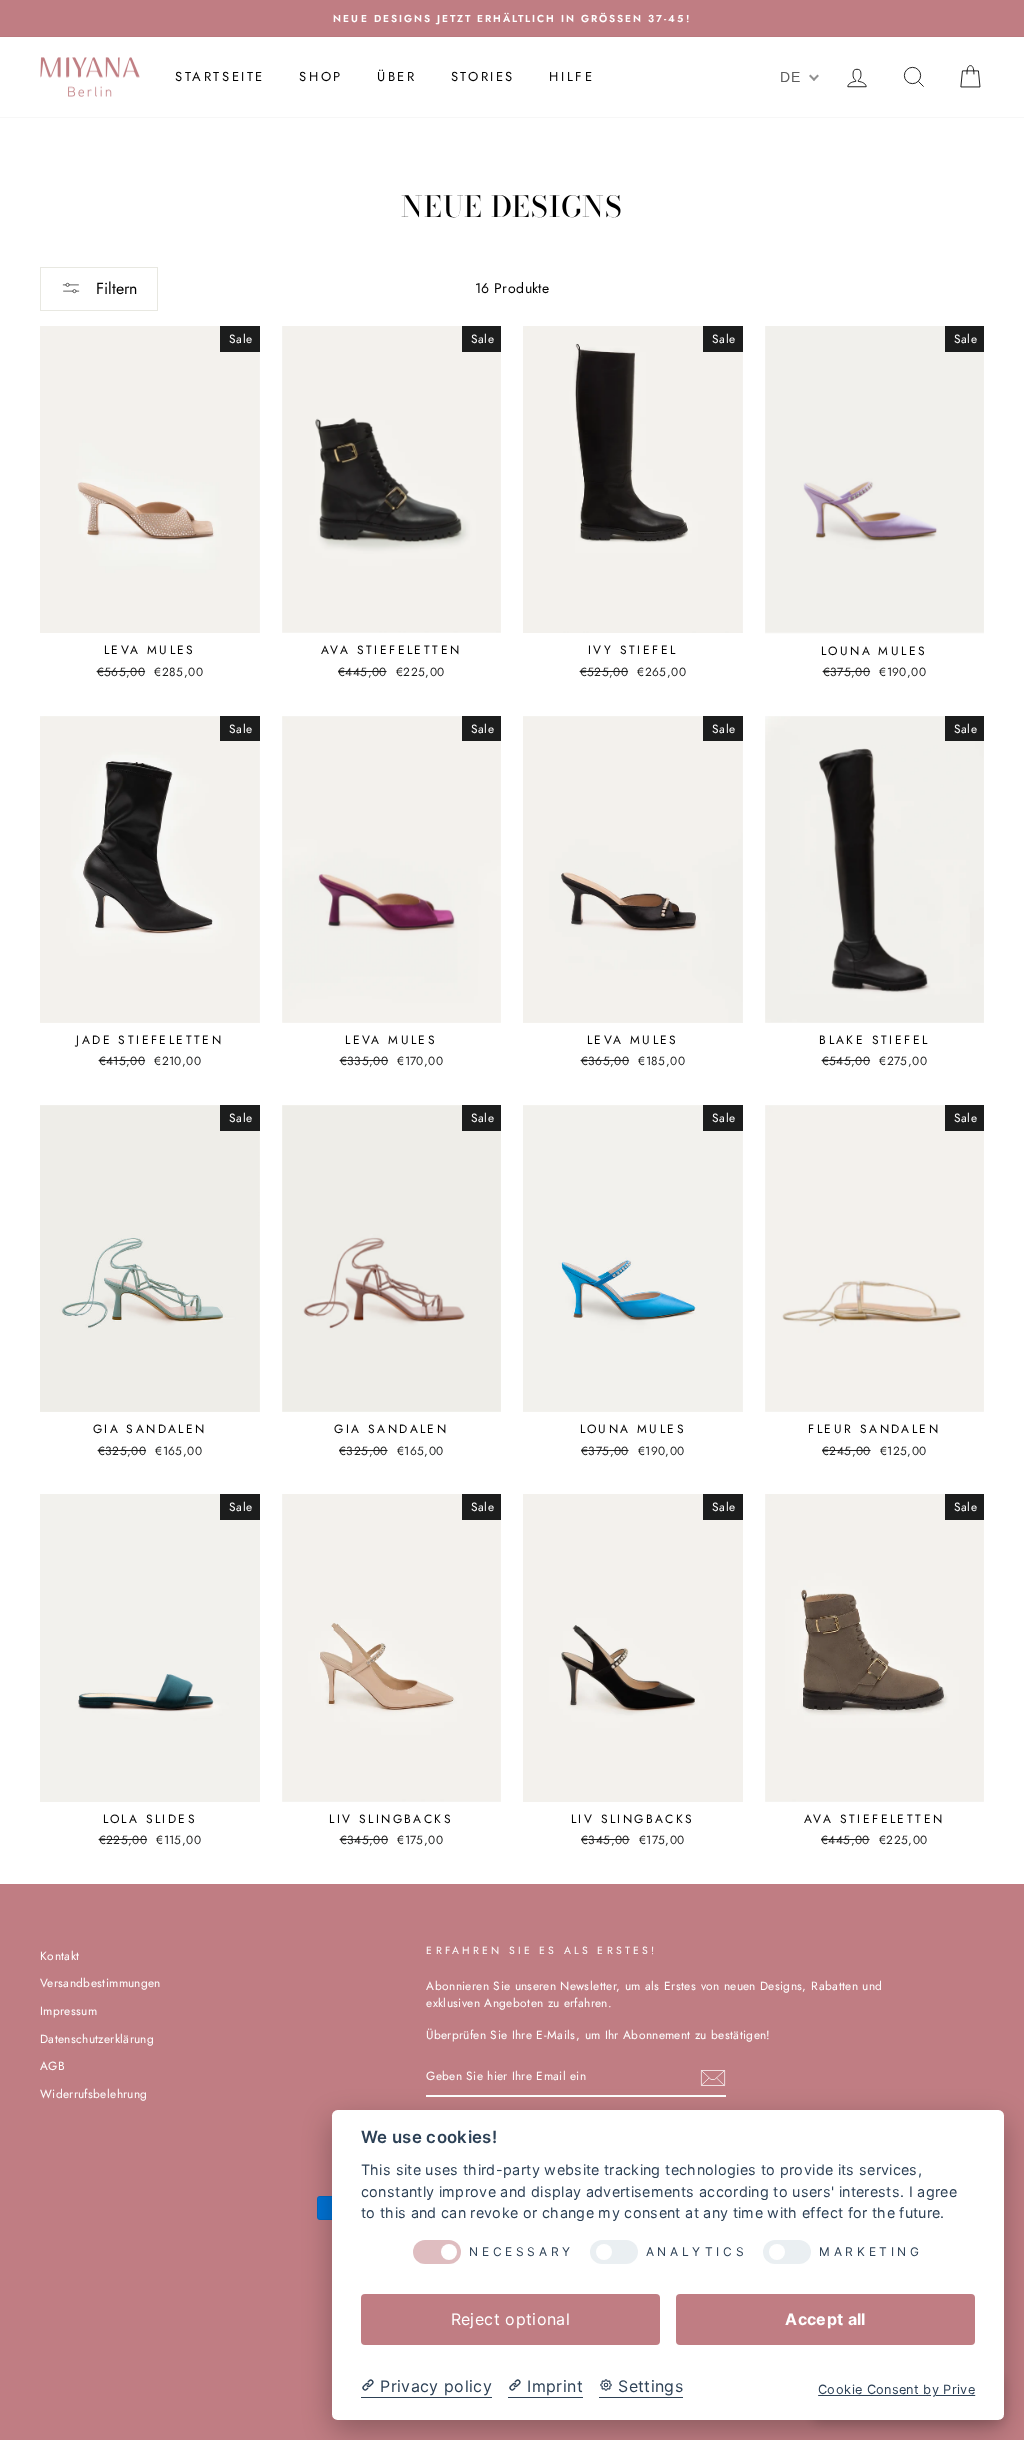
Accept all (825, 2319)
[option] (512, 18)
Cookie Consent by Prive (896, 2389)
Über (396, 76)
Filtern (114, 288)
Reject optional (510, 2319)
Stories (483, 76)
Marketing (870, 2252)
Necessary (521, 2252)
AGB (52, 2065)
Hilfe (571, 76)
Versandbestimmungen (100, 1982)
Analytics (696, 2252)
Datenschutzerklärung (97, 2038)
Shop (320, 76)
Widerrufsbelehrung (93, 2093)
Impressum (68, 2010)
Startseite (220, 76)
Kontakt (59, 1955)
